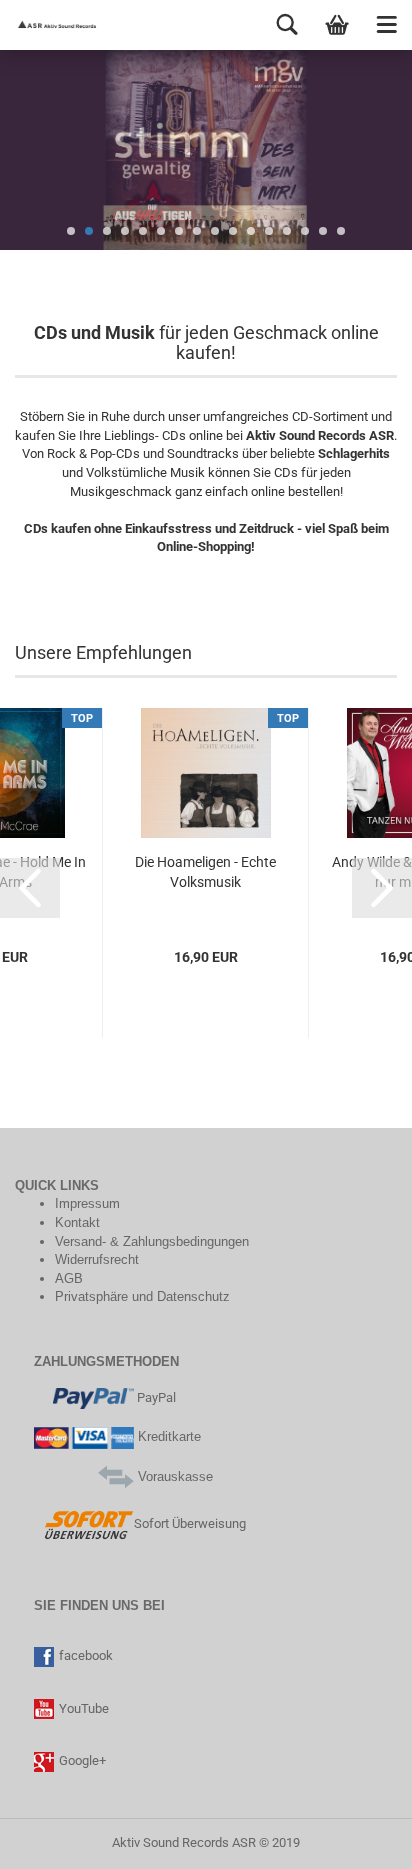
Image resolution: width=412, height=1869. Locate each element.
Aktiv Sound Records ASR (184, 1842)
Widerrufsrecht (97, 1259)
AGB (69, 1278)
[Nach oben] (55, 1839)
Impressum (87, 1203)
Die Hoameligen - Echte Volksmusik (205, 872)
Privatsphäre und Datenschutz (142, 1296)
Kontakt (77, 1222)
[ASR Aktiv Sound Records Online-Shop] (50, 25)
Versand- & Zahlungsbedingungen (152, 1241)
